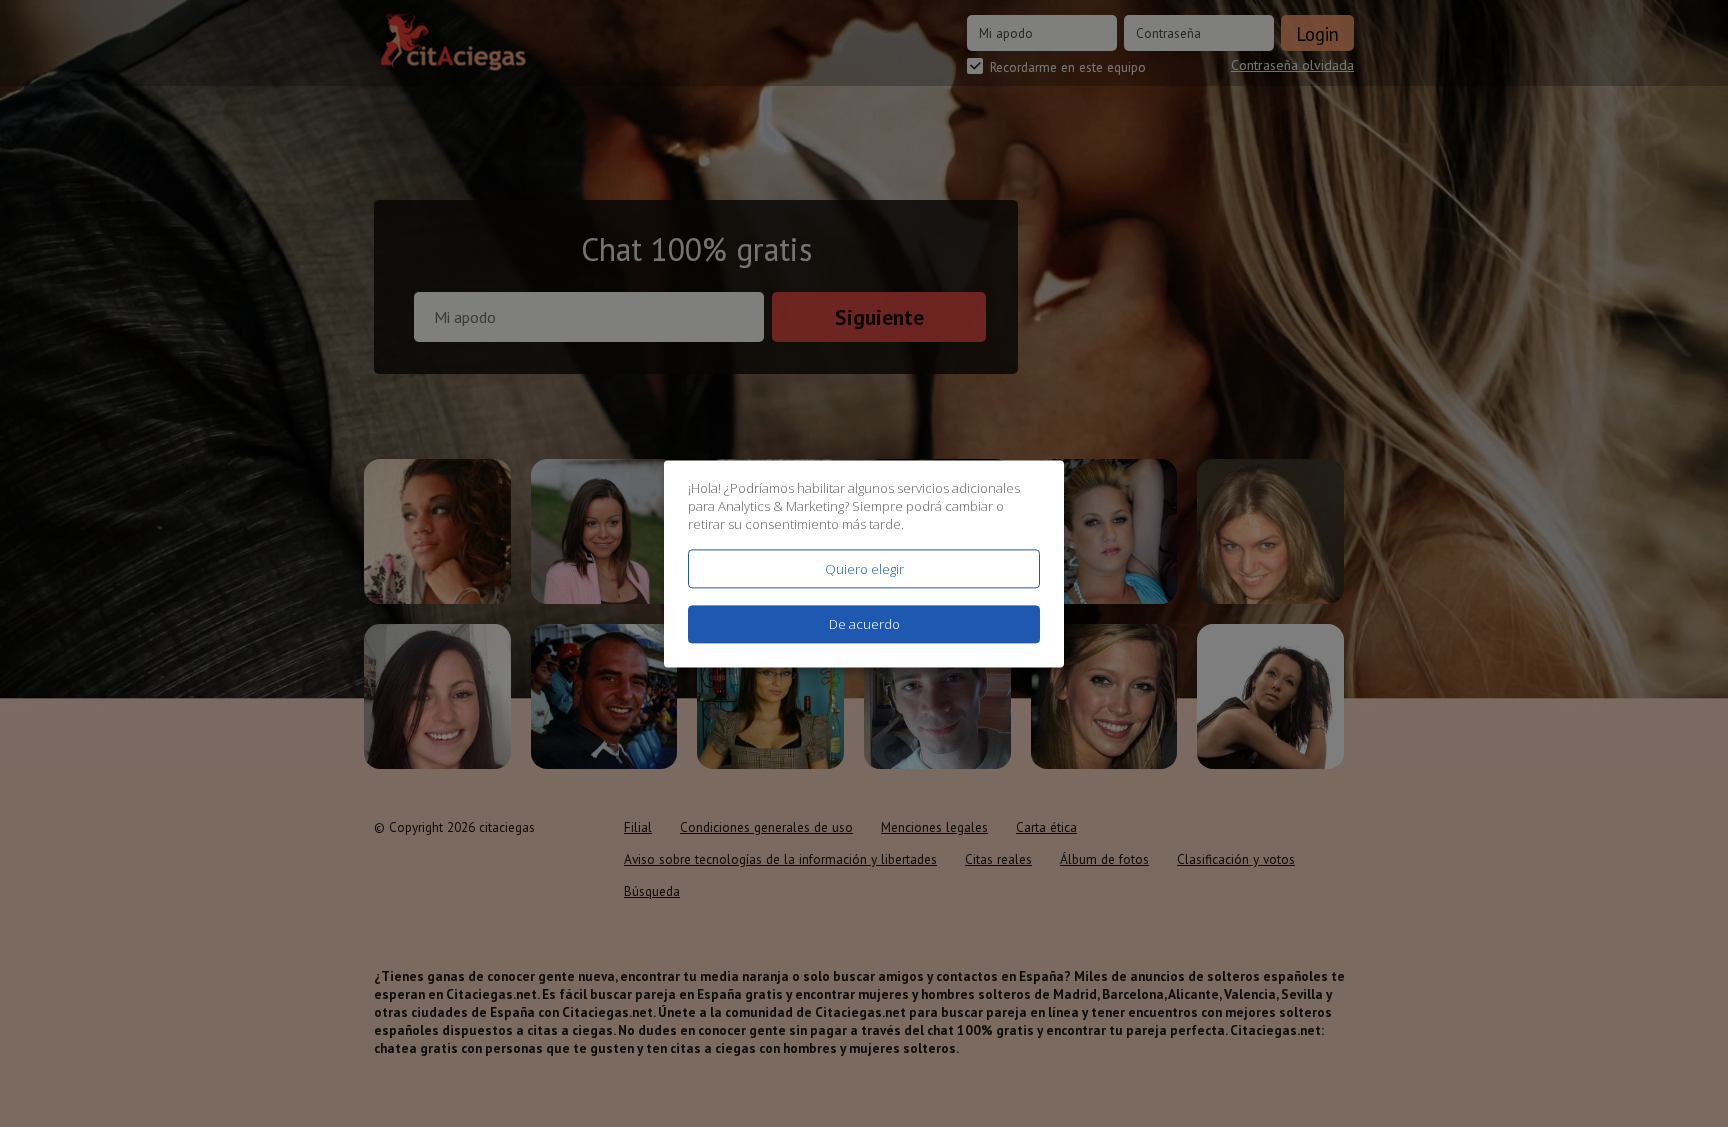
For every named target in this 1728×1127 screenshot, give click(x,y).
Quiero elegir (864, 569)
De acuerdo (864, 624)
